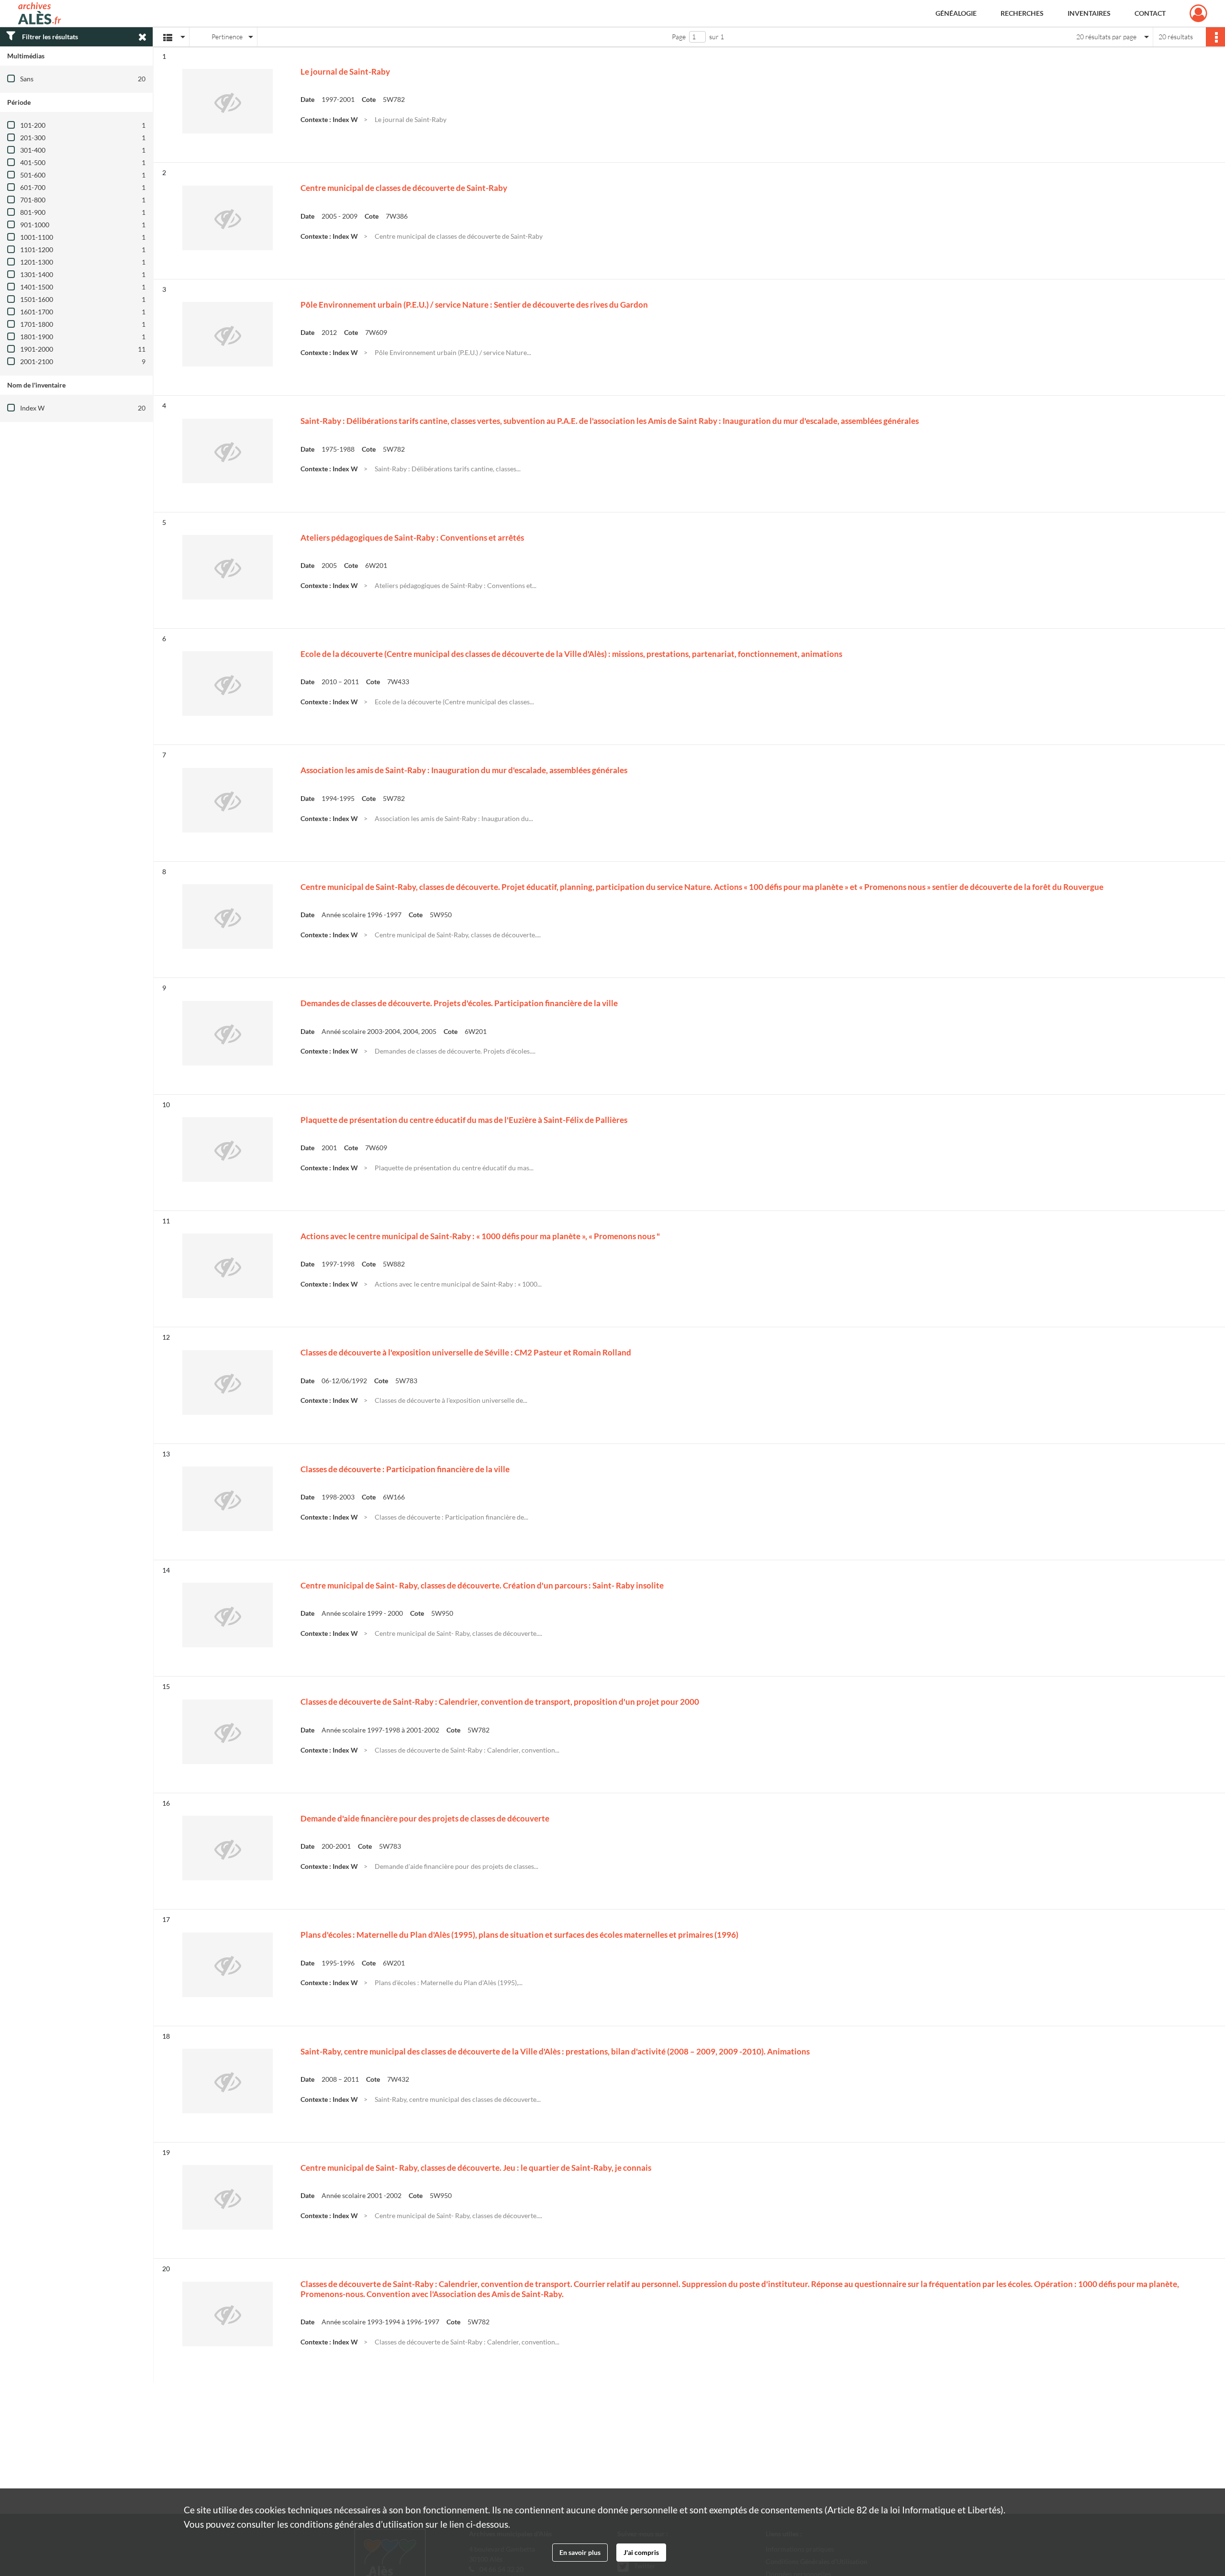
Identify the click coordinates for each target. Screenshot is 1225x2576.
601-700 (33, 187)
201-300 (33, 138)
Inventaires (1089, 13)
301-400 (33, 150)
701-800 (33, 200)
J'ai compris (641, 2552)
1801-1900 (37, 337)
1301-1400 (37, 274)
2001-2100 (37, 361)
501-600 (33, 175)
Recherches (1022, 13)
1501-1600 (37, 299)
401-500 (33, 162)
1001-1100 (37, 237)
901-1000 (35, 225)
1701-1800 (37, 324)
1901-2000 (37, 349)
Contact (1150, 13)
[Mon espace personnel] (1198, 13)
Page (679, 37)
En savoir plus (580, 2552)
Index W (32, 408)
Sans (27, 79)
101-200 (33, 125)
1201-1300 (37, 262)
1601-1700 (37, 312)
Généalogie (956, 13)
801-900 (33, 212)
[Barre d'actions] (1215, 37)
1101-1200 (37, 250)
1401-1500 (37, 287)
